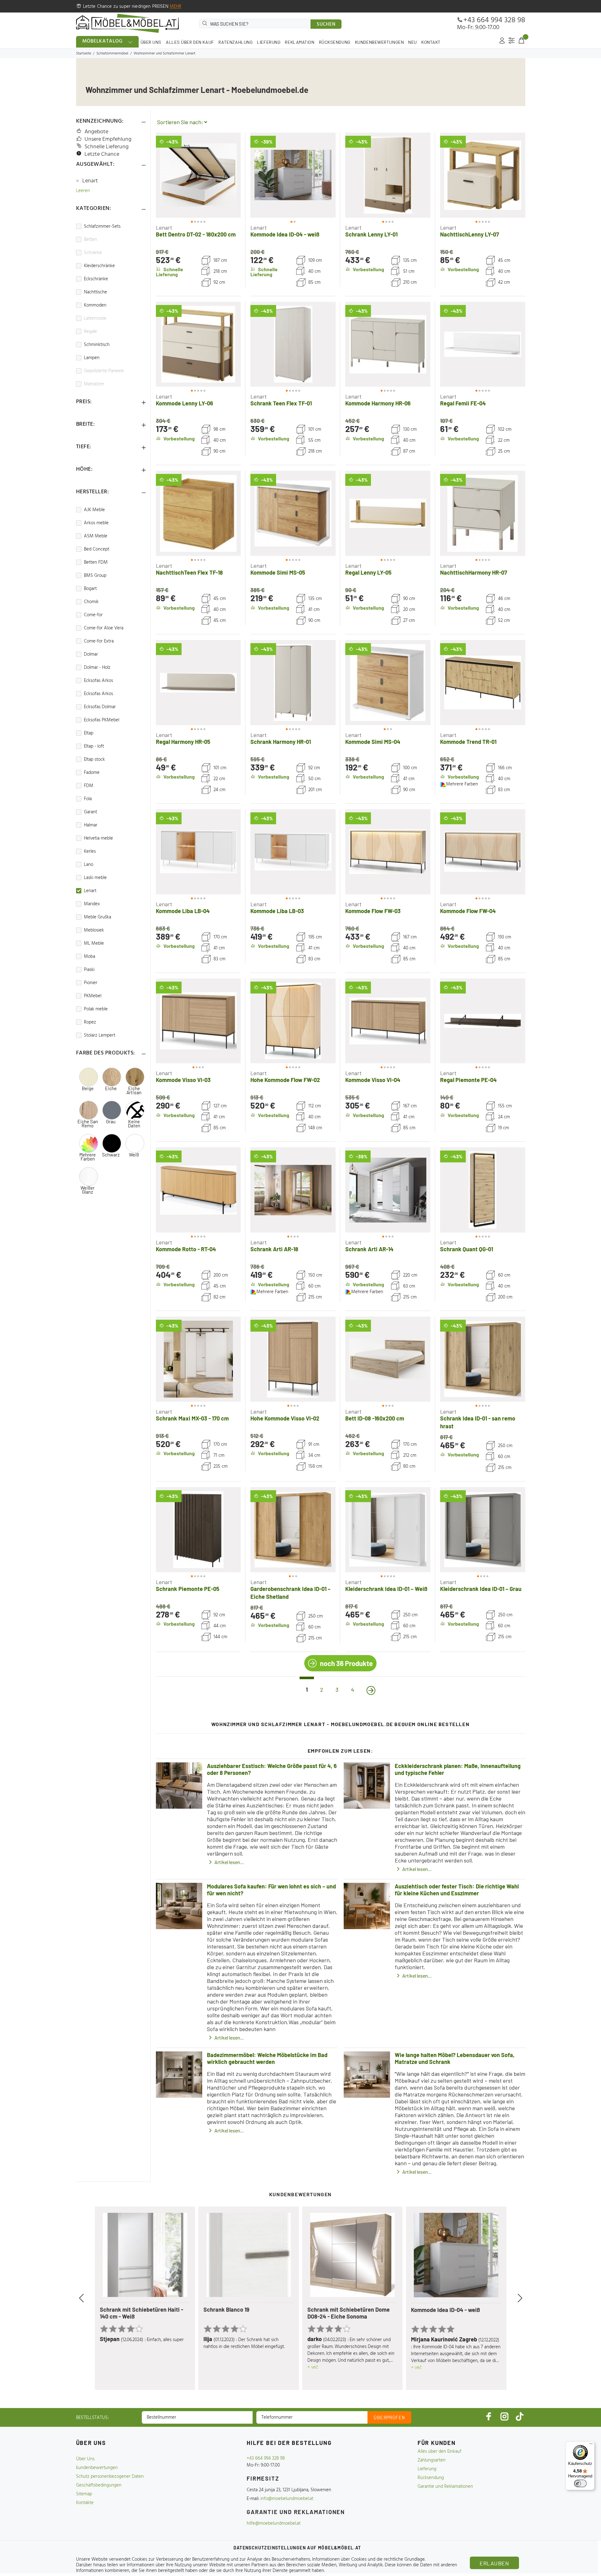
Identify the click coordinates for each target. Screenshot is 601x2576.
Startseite (84, 53)
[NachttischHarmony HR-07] (483, 513)
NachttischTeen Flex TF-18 (189, 572)
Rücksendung (431, 2478)
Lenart (90, 181)
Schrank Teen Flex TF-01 (281, 403)
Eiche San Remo (88, 1124)
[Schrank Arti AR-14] (388, 1190)
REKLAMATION (300, 42)
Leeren (83, 191)
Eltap (89, 733)
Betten (90, 240)
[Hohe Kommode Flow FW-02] (293, 1021)
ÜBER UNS (151, 42)
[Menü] (591, 2445)
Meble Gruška (98, 917)
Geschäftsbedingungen (99, 2485)
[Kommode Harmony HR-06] (388, 344)
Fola (88, 799)
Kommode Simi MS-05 (278, 572)
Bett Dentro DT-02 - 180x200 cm (196, 234)
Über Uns (85, 2459)
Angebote (96, 132)
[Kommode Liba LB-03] (293, 852)
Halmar (91, 825)
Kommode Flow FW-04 (468, 911)
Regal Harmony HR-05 (183, 742)
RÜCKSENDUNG (335, 42)
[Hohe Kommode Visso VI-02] (293, 1359)
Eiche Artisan (134, 1090)
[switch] (580, 2483)
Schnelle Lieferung (107, 147)
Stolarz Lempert (100, 1035)
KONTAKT (431, 42)
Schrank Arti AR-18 (274, 1249)
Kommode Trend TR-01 (468, 742)
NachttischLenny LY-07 (470, 234)
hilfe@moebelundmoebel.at (274, 2523)
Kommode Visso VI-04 (373, 1080)
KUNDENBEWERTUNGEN (380, 42)
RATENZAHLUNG (236, 42)
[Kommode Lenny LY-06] (198, 344)
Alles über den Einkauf (439, 2452)
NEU (413, 42)
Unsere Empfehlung (108, 139)
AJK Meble (94, 510)
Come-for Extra (99, 641)
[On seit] (371, 1690)
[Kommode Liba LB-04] (198, 852)
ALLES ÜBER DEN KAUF (190, 42)
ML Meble (94, 943)
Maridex (92, 904)
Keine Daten (134, 1124)
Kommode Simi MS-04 (373, 742)
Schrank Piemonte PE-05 (188, 1589)
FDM (89, 786)
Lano (89, 865)
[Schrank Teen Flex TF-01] (293, 344)
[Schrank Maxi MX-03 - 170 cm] (198, 1359)
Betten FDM (96, 562)
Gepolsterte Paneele (104, 371)
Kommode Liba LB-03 (277, 911)
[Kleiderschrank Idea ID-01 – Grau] (483, 1530)
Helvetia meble (98, 838)
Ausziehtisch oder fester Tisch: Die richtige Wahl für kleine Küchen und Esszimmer (457, 1890)
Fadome (92, 773)
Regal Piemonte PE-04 (468, 1080)
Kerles (90, 851)
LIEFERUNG (269, 42)
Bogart (90, 589)
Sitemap (84, 2494)
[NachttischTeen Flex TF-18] (198, 513)
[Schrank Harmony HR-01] (293, 683)
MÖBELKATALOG (103, 41)
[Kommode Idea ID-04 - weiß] (293, 175)
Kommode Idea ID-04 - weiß (285, 234)
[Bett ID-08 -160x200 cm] (388, 1359)
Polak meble (96, 1009)
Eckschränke (96, 279)
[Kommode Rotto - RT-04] (198, 1190)
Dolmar (91, 654)
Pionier (91, 983)
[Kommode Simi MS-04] (388, 683)
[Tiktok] (520, 2416)
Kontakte (85, 2503)
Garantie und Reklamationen (445, 2487)
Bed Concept (97, 549)
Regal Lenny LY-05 (368, 572)
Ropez (90, 1022)
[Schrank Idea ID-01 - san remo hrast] (483, 1359)
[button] (167, 175)
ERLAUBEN (494, 2563)
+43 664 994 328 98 (494, 20)
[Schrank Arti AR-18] (293, 1190)
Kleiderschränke (99, 266)
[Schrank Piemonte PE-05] (198, 1530)
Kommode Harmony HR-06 (378, 403)
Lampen (92, 358)
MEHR (176, 7)
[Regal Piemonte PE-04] (483, 1021)
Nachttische (95, 292)
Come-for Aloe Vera (104, 628)
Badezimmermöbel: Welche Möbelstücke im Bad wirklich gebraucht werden (267, 2058)
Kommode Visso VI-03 (183, 1080)
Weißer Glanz (87, 1190)
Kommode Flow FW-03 (373, 911)
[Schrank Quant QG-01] (483, 1190)
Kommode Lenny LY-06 (185, 403)
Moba (90, 957)
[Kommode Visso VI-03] (198, 1021)
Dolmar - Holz (97, 668)
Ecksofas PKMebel (102, 720)
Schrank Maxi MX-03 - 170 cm (192, 1418)
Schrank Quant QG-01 (467, 1249)
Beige (88, 1088)
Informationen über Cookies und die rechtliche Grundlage (368, 2559)
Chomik (91, 602)
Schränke (93, 253)
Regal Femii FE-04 (463, 403)
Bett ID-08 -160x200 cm (375, 1418)
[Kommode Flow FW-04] (483, 852)
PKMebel (93, 996)
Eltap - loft (94, 746)
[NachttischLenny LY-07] (483, 175)
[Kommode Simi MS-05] (293, 513)
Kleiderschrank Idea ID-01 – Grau (481, 1589)
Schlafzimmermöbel (112, 53)
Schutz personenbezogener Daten (110, 2477)
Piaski (89, 970)
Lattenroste (95, 318)
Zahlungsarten (431, 2460)
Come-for (93, 615)
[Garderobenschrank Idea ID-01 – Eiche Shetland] (293, 1530)
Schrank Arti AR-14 (369, 1249)
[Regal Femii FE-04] (483, 344)
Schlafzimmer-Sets (102, 226)
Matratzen (94, 384)
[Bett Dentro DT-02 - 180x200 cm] (198, 175)
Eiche (111, 1088)
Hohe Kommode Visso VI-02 (285, 1418)
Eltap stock (94, 760)
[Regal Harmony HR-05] (198, 683)
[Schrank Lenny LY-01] (388, 175)
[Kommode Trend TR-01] (483, 683)
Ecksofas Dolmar (100, 707)
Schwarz (111, 1155)
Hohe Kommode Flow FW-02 (285, 1080)
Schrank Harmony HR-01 (281, 742)
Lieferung (427, 2469)
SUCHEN (326, 24)
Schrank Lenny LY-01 (371, 234)
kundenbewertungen (97, 2468)
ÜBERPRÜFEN (389, 2417)
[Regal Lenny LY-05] (388, 513)
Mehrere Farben (87, 1157)
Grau (111, 1122)
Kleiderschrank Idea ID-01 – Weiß (386, 1589)
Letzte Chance (102, 154)
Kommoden (95, 305)
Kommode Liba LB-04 (183, 911)
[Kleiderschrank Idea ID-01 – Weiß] (388, 1530)
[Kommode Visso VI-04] (388, 1021)
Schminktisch (97, 345)
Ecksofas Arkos (98, 681)
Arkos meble (96, 523)
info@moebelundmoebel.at (287, 2499)
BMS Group (95, 576)
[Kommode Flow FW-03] (388, 852)
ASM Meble (96, 536)
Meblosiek (94, 930)
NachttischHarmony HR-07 (474, 572)
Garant (90, 812)
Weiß (134, 1155)
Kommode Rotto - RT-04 (186, 1249)
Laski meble (95, 878)
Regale (90, 332)
